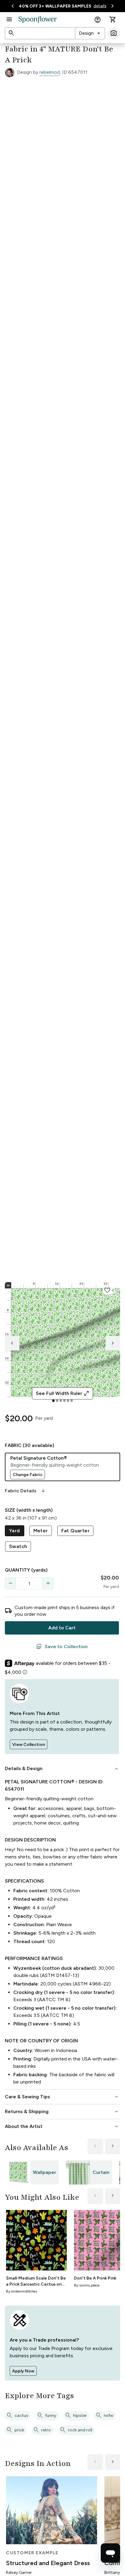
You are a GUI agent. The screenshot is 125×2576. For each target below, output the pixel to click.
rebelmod (50, 72)
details (100, 6)
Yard (15, 1531)
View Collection (29, 1745)
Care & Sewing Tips (62, 2097)
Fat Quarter (75, 1531)
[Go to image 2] (57, 1401)
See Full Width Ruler (63, 1393)
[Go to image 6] (72, 1401)
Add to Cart (62, 1628)
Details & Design (62, 1769)
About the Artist (62, 2126)
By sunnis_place (87, 2285)
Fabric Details (25, 1491)
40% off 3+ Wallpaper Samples (55, 6)
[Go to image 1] (53, 1401)
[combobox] (90, 33)
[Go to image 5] (68, 1401)
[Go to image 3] (61, 1401)
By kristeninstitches (22, 2291)
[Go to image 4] (64, 1401)
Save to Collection (62, 1647)
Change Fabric (28, 1475)
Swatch (18, 1546)
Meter (41, 1531)
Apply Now (23, 2371)
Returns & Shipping (62, 2112)
